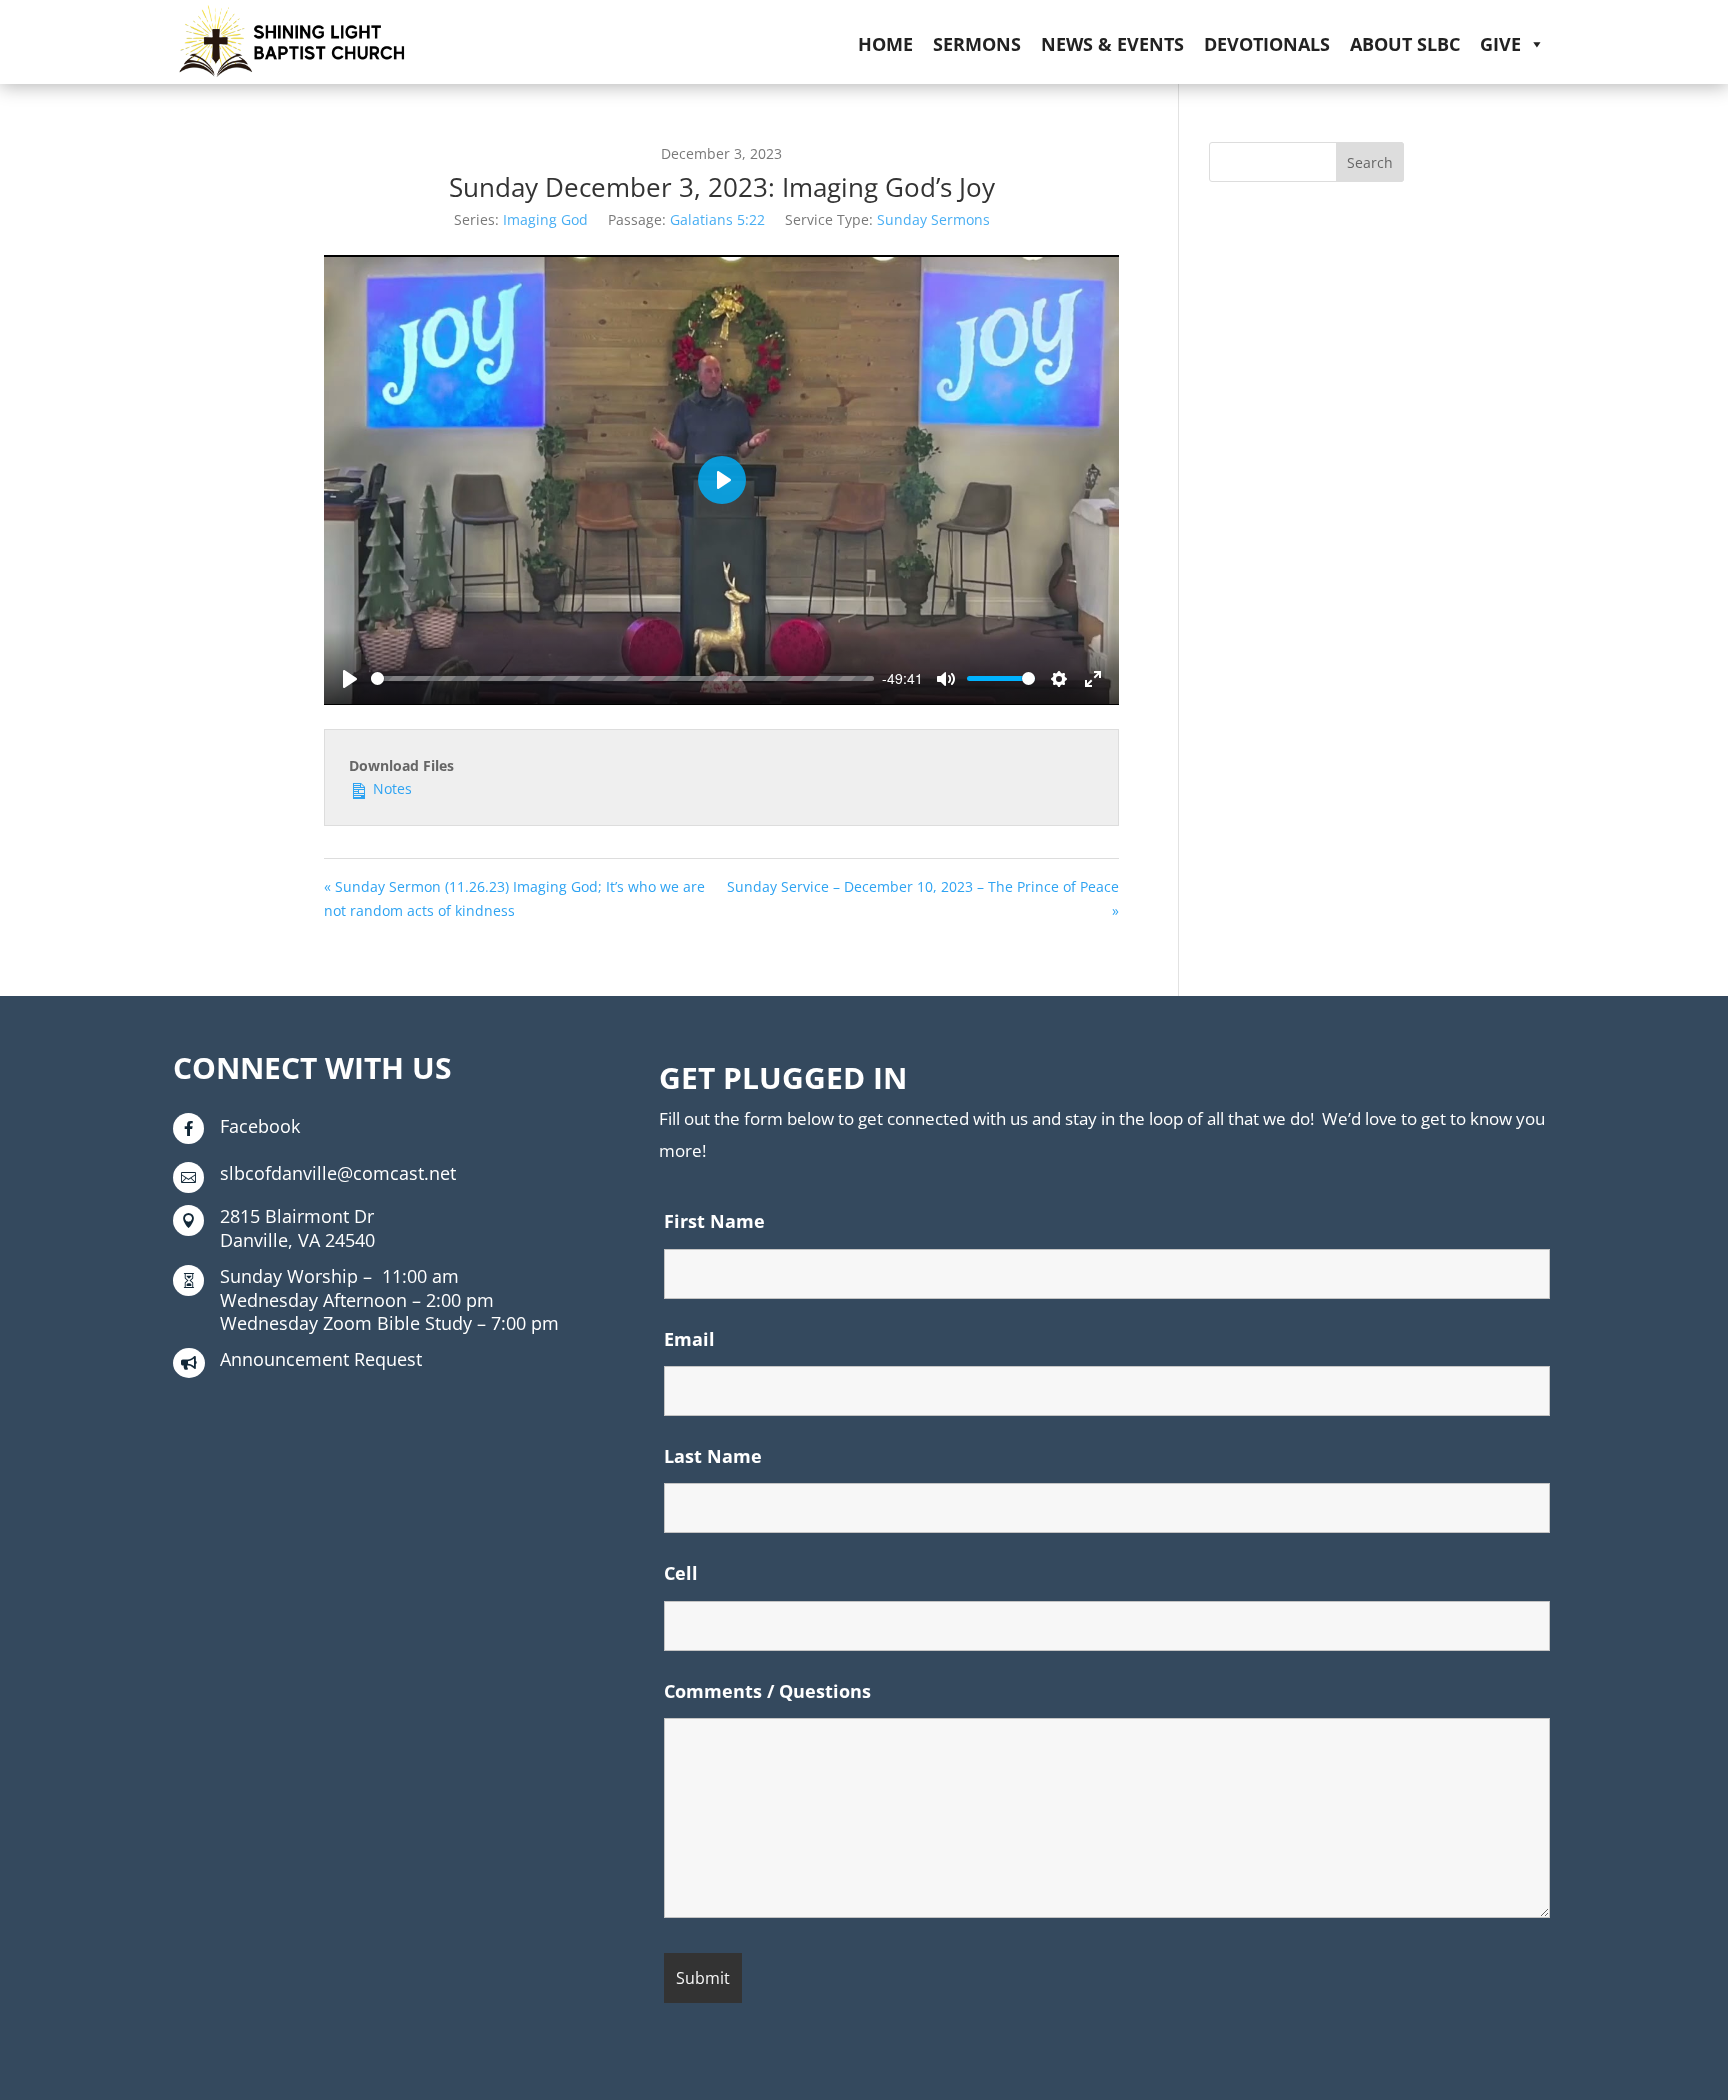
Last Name (713, 1456)
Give (1500, 44)
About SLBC (1405, 44)
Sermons (977, 44)
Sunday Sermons (933, 219)
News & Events (1112, 44)
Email (689, 1339)
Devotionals (1267, 44)
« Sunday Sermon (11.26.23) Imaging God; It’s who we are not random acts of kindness (514, 898)
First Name (714, 1221)
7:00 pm (389, 1323)
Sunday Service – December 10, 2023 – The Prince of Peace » (923, 898)
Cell (681, 1573)
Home (885, 44)
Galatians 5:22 (717, 219)
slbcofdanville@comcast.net (338, 1173)
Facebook (260, 1126)
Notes (390, 788)
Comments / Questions (767, 1691)
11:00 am (339, 1276)
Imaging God (545, 219)
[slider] (622, 678)
